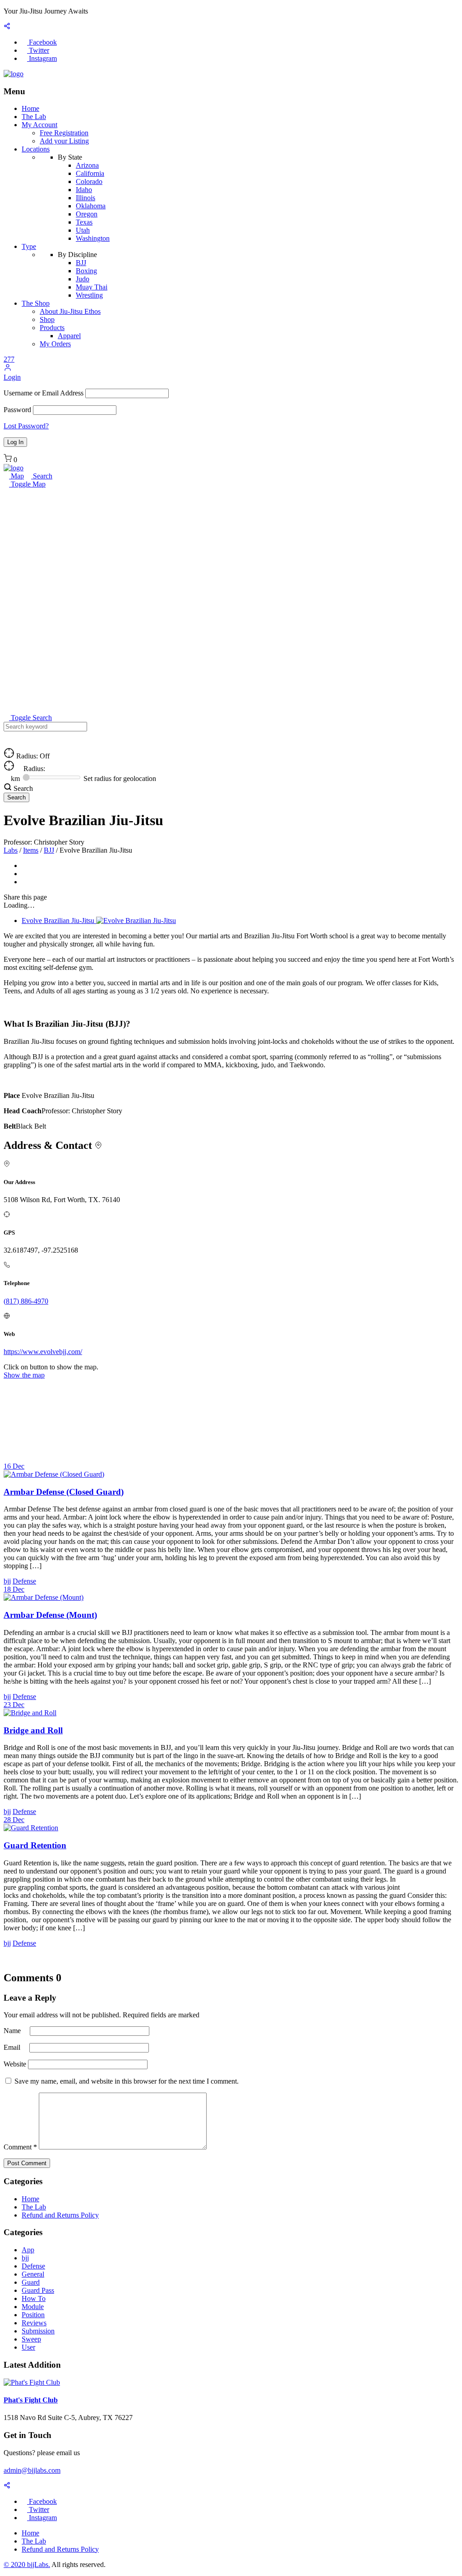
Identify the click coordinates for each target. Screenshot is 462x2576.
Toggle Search (30, 718)
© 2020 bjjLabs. (27, 2565)
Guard (31, 2282)
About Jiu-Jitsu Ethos (70, 311)
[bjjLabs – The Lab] (14, 74)
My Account (39, 125)
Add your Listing (64, 141)
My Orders (55, 344)
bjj (25, 2258)
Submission (38, 2331)
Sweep (31, 2339)
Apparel (69, 336)
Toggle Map (27, 484)
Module (33, 2307)
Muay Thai (92, 287)
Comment (20, 2147)
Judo (83, 279)
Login (12, 377)
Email (13, 2047)
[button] (8, 369)
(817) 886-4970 (26, 1301)
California (90, 173)
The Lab (34, 117)
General (33, 2274)
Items (31, 850)
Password (17, 410)
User (28, 2347)
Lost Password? (26, 426)
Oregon (87, 214)
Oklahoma (91, 206)
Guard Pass (38, 2290)
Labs (11, 850)
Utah (83, 230)
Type (29, 246)
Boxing (86, 271)
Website (15, 2064)
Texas (84, 222)
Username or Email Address (44, 393)
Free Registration (64, 133)
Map (16, 476)
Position (33, 2315)
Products (52, 328)
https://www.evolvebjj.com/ (43, 1352)
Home (30, 108)
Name (13, 2031)
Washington (93, 238)
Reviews (34, 2323)
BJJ (81, 263)
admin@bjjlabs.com (32, 2470)
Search (42, 476)
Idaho (84, 190)
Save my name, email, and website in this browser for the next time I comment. (127, 2081)
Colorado (89, 181)
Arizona (87, 165)
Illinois (85, 198)
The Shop (36, 303)
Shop (47, 319)
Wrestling (89, 295)
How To (34, 2298)
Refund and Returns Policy (60, 2215)
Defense (33, 2266)
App (28, 2250)
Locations (36, 149)
